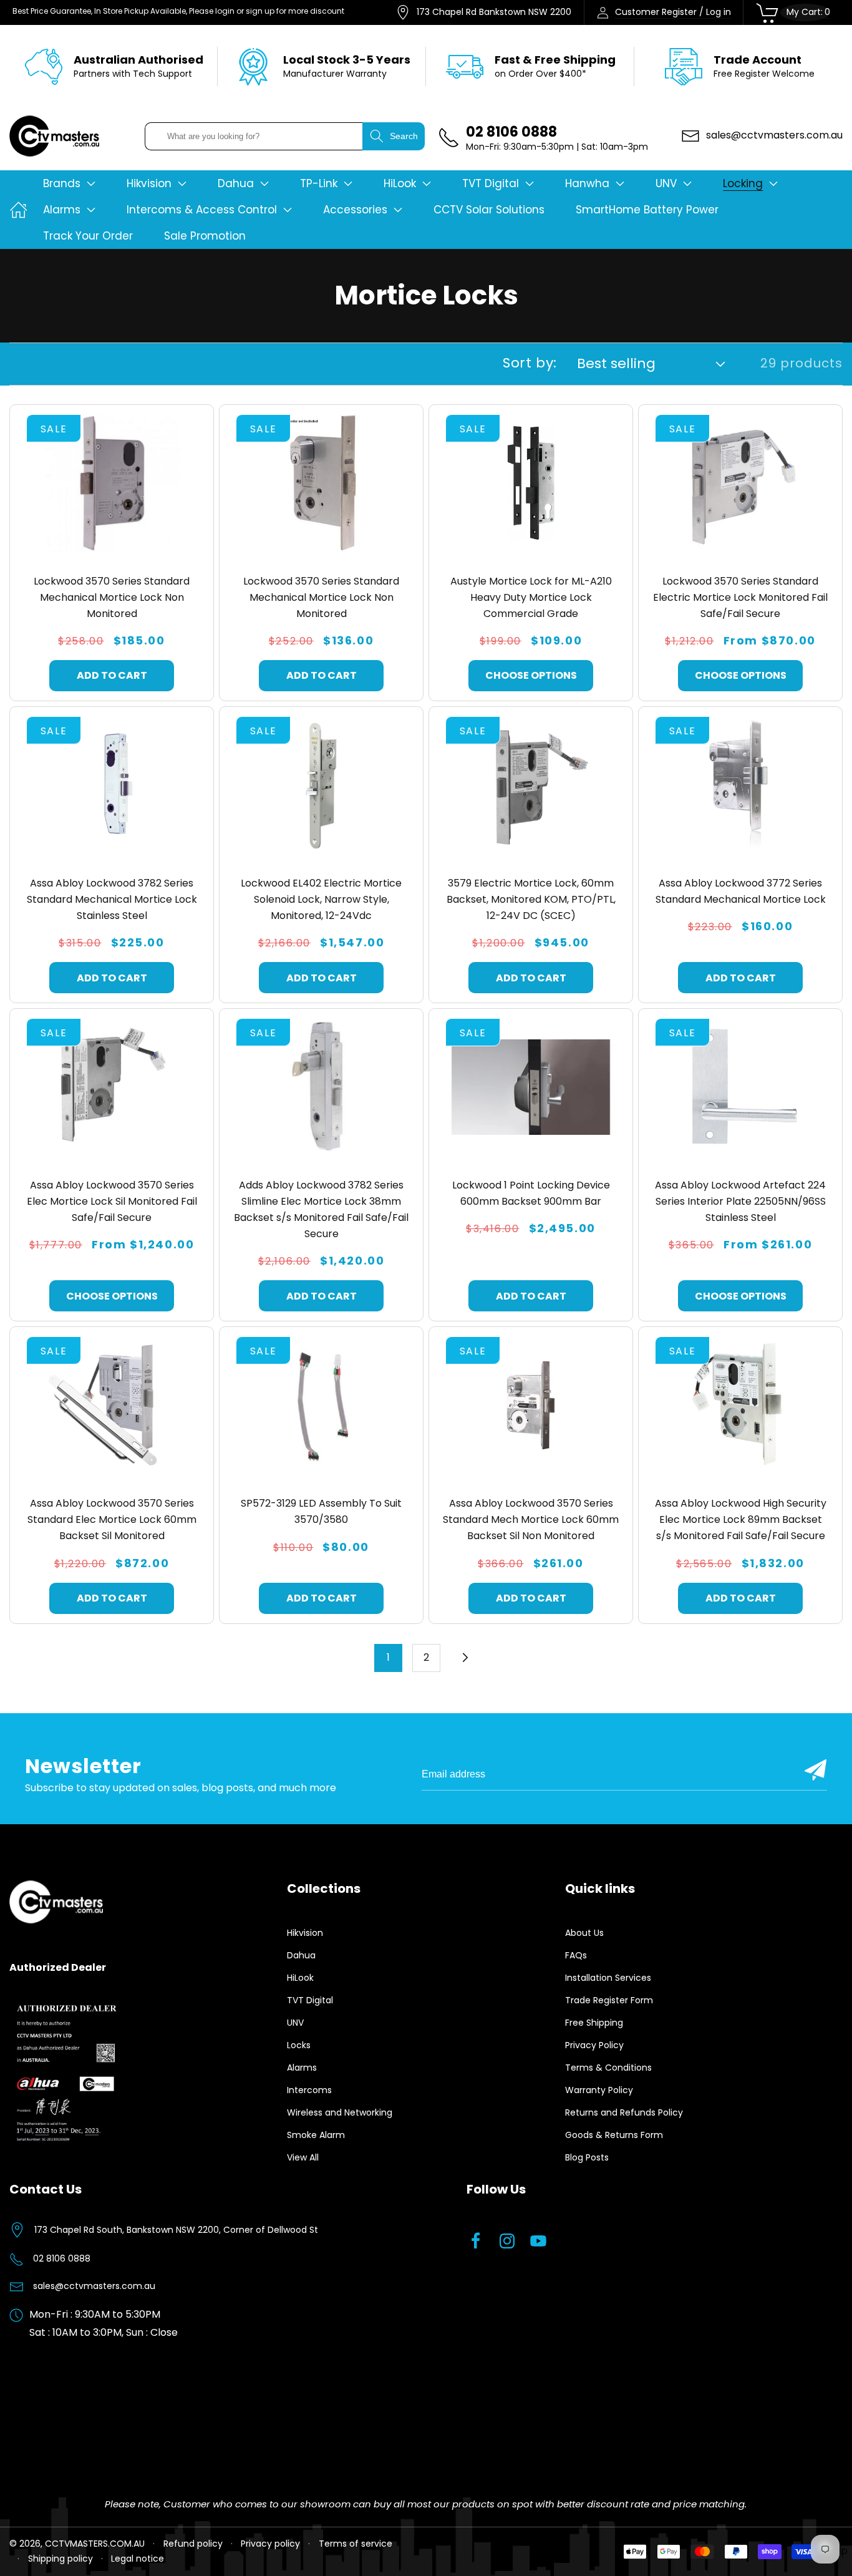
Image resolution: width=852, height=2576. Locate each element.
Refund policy (193, 2544)
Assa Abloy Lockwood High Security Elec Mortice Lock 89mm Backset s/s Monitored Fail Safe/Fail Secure (741, 1519)
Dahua (301, 1955)
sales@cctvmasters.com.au (94, 2286)
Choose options (531, 675)
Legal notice (138, 2559)
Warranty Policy (599, 2090)
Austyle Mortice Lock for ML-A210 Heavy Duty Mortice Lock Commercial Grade (531, 597)
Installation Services (608, 1978)
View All (303, 2157)
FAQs (576, 1955)
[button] (69, 183)
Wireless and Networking (340, 2112)
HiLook (300, 1978)
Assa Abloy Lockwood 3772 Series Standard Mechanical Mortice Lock (741, 891)
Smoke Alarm (316, 2135)
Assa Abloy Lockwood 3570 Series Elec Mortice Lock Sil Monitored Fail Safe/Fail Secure (112, 1201)
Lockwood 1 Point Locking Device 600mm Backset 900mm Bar (531, 1193)
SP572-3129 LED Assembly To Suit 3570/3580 (321, 1511)
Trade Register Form (609, 2000)
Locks (299, 2045)
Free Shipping (594, 2023)
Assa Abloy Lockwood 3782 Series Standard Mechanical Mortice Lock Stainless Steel (112, 899)
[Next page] (464, 1658)
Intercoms (309, 2090)
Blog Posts (587, 2157)
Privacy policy (270, 2544)
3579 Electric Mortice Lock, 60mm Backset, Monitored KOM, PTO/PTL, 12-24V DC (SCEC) (531, 899)
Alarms (302, 2068)
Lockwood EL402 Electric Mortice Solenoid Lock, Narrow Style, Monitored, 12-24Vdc (321, 899)
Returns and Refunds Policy (624, 2112)
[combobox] (254, 136)
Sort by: (530, 363)
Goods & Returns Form (614, 2135)
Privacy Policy (594, 2045)
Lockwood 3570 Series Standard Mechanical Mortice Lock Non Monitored (112, 597)
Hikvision (305, 1933)
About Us (584, 1933)
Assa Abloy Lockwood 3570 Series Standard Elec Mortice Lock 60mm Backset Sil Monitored (112, 1519)
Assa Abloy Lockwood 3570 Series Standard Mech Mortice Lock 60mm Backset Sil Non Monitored (531, 1519)
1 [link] (388, 1657)
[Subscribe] (816, 1770)
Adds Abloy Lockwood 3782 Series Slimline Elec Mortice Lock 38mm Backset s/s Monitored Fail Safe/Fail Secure (321, 1209)
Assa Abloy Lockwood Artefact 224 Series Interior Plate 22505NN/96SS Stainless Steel (740, 1201)
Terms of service (356, 2544)
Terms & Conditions (608, 2068)
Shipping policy (61, 2559)
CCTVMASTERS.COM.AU (95, 2544)
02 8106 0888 (62, 2258)
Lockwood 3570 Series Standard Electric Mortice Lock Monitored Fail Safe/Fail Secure (740, 597)
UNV (295, 2023)
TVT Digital (310, 2000)
